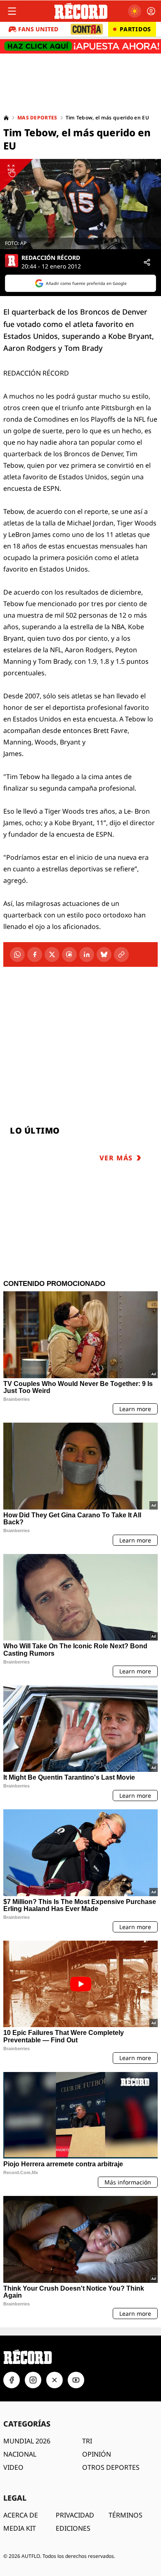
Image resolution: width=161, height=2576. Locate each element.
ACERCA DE (21, 2515)
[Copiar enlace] (121, 954)
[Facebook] (35, 954)
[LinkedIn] (87, 954)
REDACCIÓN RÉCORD (51, 258)
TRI (87, 2441)
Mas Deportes (37, 118)
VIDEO (13, 2467)
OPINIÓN (97, 2454)
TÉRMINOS (125, 2515)
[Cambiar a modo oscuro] (135, 11)
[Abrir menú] (12, 11)
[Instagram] (33, 2380)
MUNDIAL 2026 (27, 2441)
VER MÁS (116, 1158)
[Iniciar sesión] (151, 11)
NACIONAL (20, 2454)
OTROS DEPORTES (111, 2467)
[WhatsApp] (17, 954)
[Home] (6, 118)
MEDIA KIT (20, 2528)
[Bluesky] (104, 954)
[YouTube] (76, 2380)
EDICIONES (73, 2528)
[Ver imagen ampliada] (80, 204)
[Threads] (69, 954)
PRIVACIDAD (75, 2515)
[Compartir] (147, 262)
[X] (52, 954)
